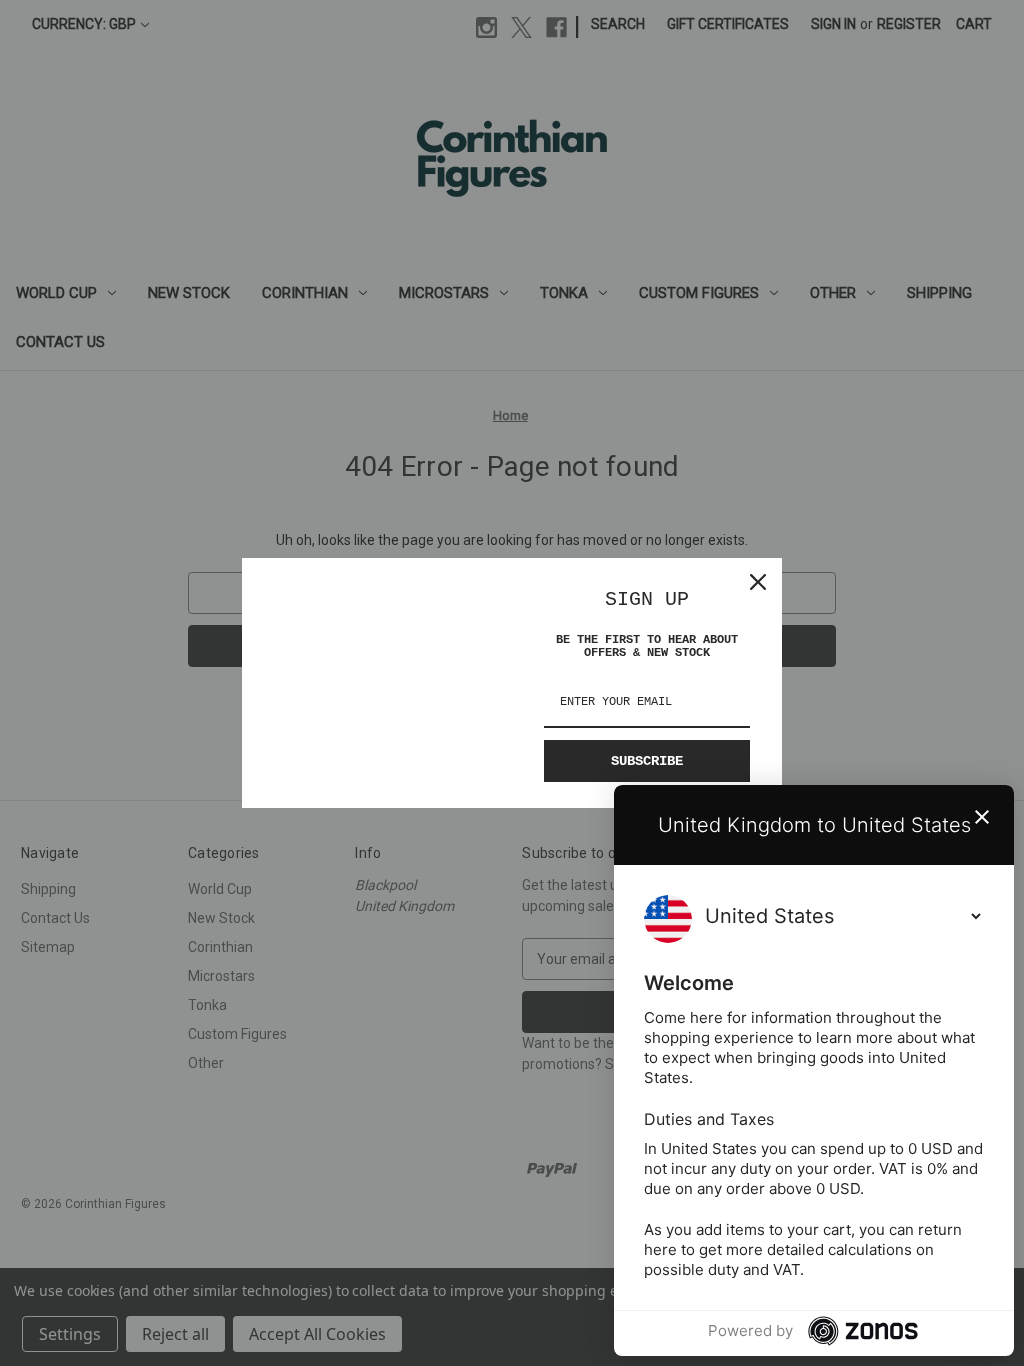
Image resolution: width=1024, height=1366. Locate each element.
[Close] (758, 582)
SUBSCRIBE (647, 761)
